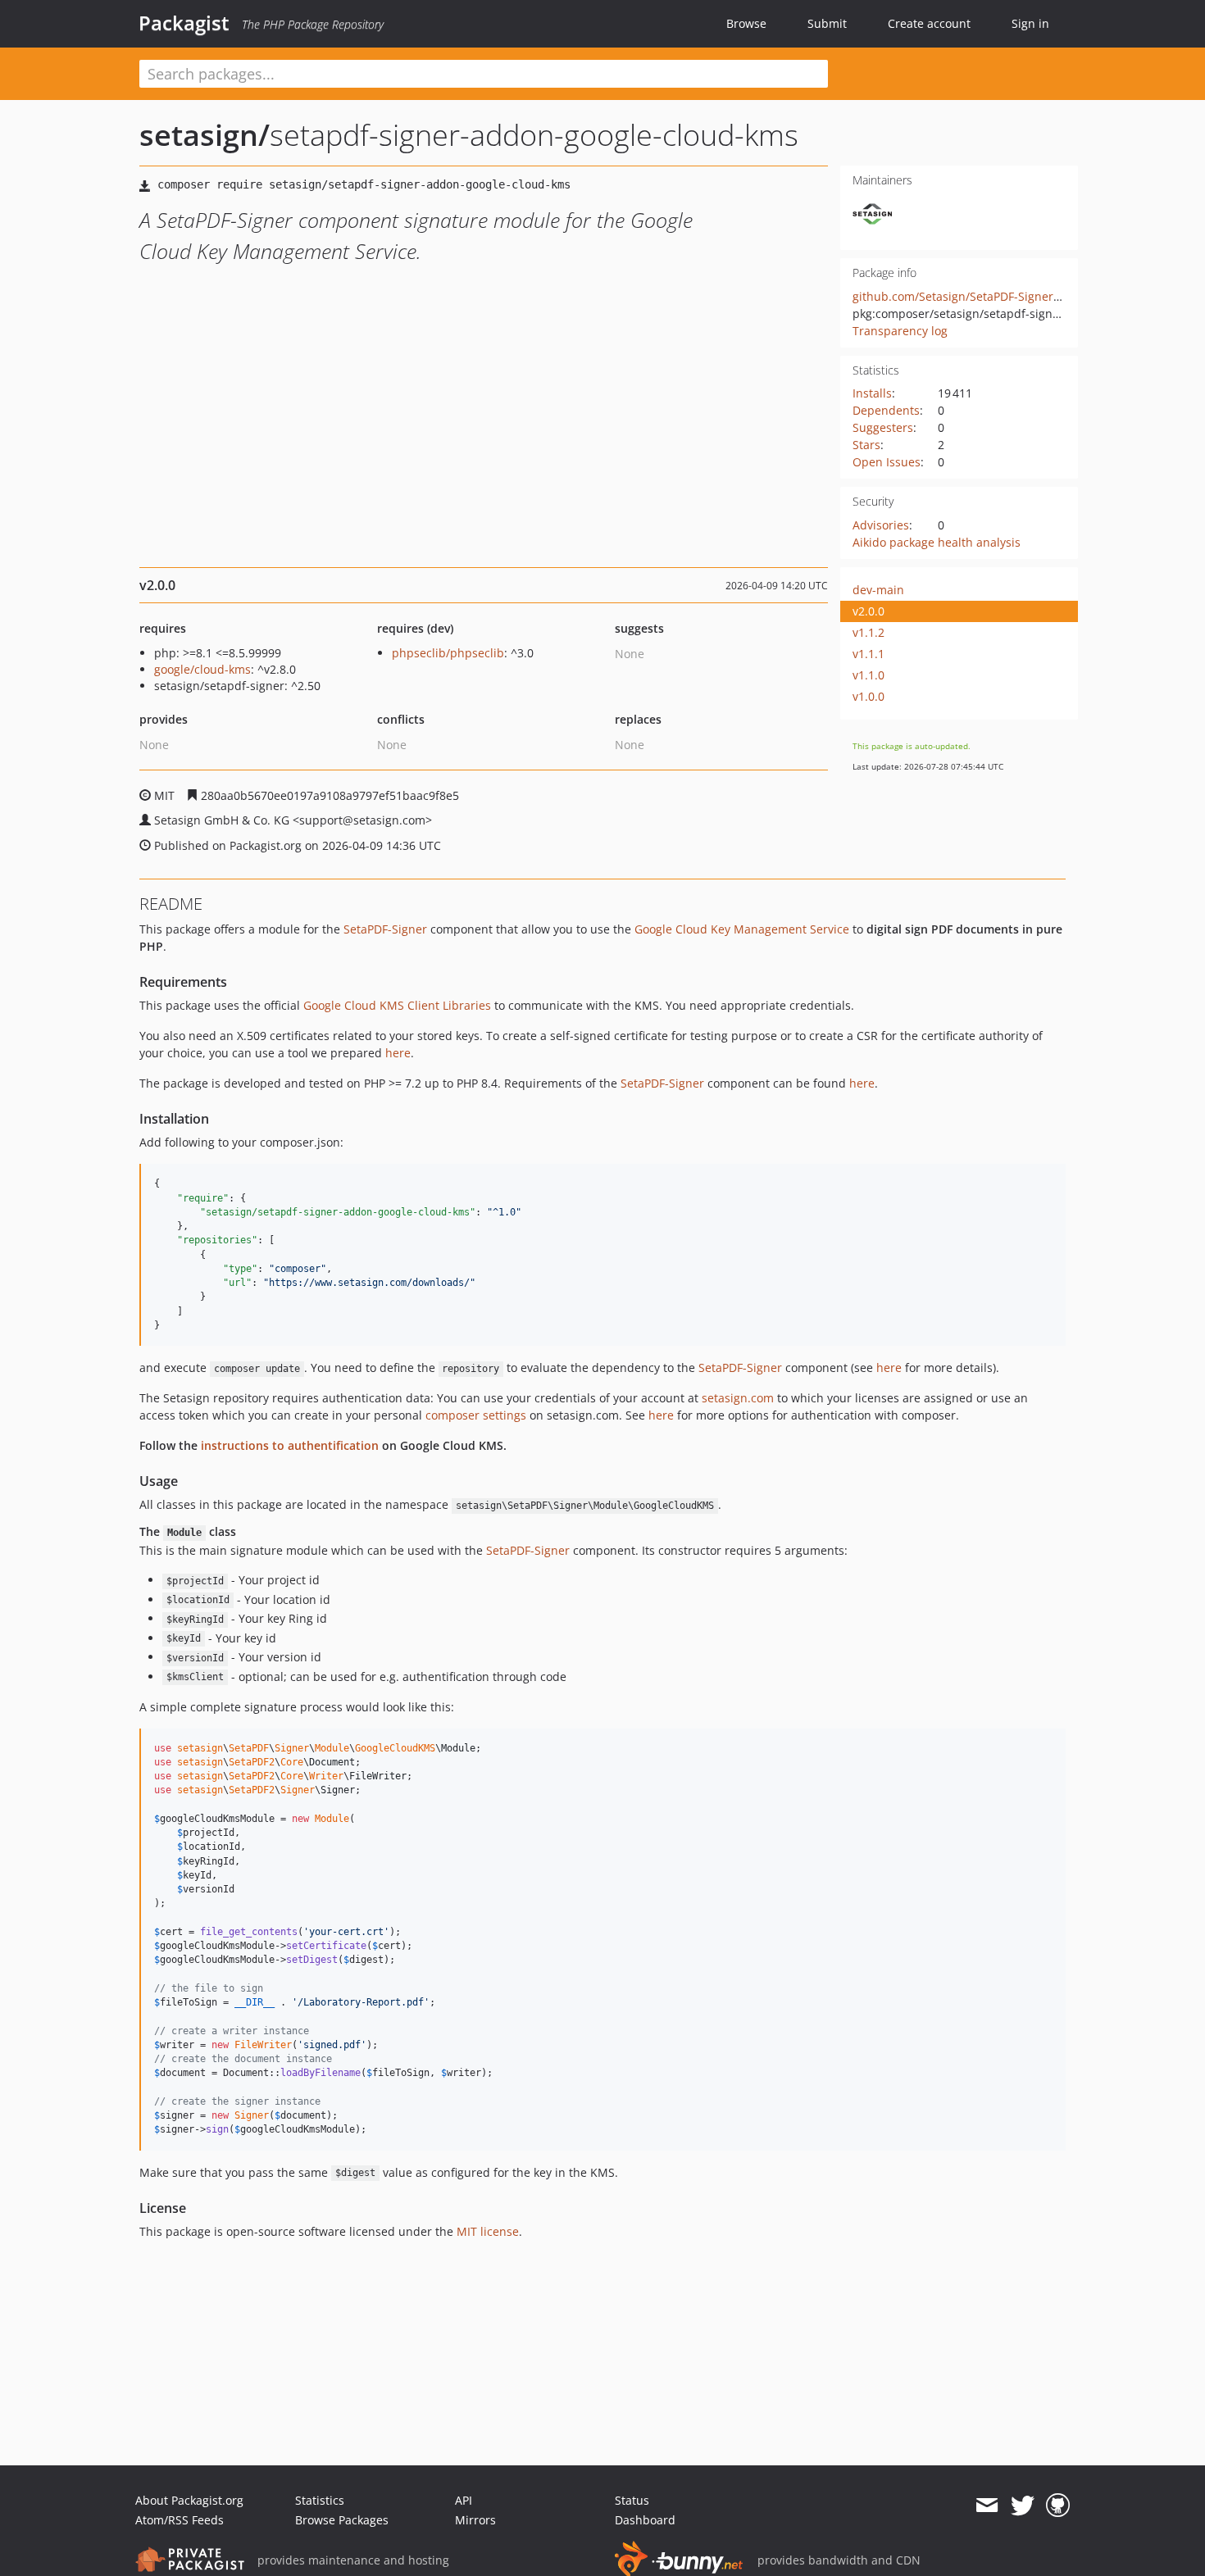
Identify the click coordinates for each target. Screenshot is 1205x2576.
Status (632, 2500)
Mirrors (475, 2520)
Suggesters (883, 427)
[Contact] (987, 2506)
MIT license (488, 2231)
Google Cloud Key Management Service (742, 929)
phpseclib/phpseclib (448, 653)
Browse (746, 23)
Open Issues (887, 462)
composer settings (476, 1415)
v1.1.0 (869, 675)
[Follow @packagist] (1023, 2506)
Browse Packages (342, 2520)
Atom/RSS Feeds (180, 2520)
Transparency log (900, 331)
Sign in (1030, 23)
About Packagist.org (189, 2500)
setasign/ (205, 135)
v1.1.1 (869, 654)
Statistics (320, 2500)
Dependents (886, 410)
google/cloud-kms (202, 669)
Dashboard (645, 2520)
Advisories (881, 525)
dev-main (878, 590)
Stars (866, 445)
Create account (929, 23)
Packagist (184, 23)
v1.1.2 (869, 632)
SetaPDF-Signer (385, 929)
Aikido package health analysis (937, 542)
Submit (827, 23)
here (398, 1053)
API (464, 2500)
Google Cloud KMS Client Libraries (397, 1005)
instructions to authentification (290, 1445)
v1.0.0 (869, 696)
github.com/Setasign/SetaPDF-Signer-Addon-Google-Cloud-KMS (1026, 296)
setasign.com (738, 1398)
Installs (872, 393)
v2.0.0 (869, 611)
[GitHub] (1058, 2506)
